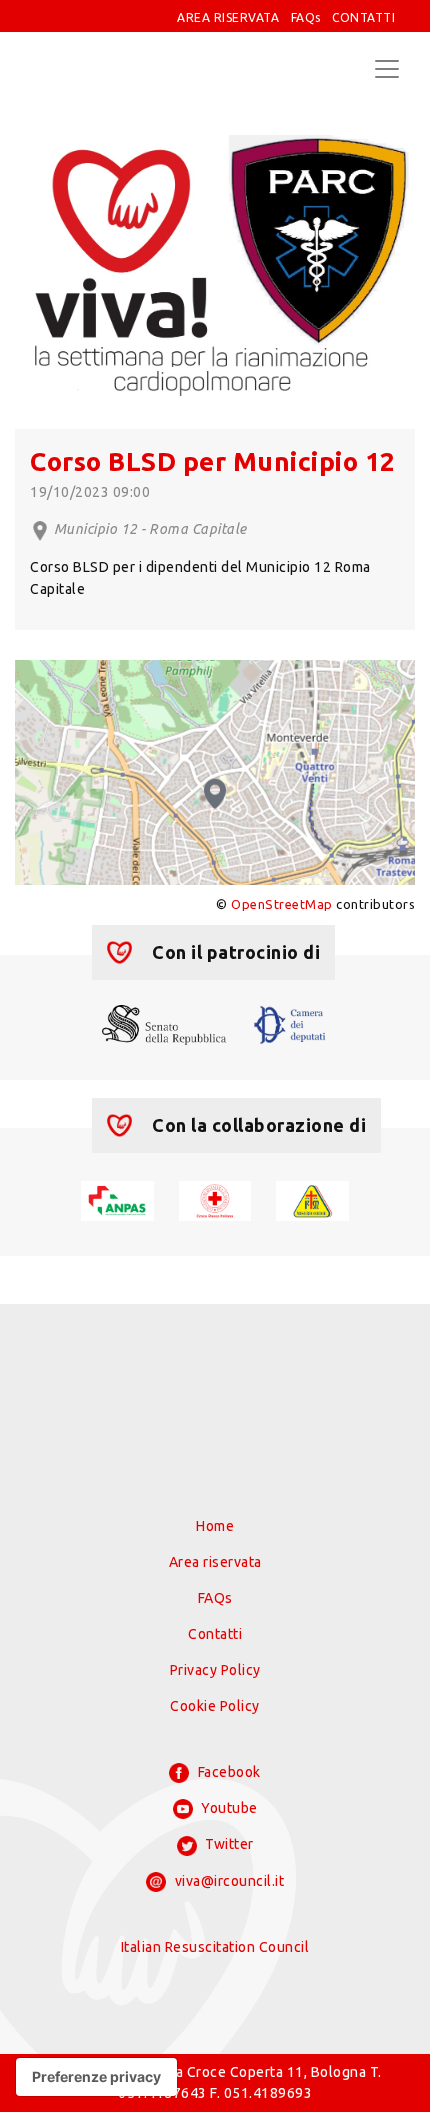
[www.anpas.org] (117, 1199)
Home (215, 1526)
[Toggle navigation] (387, 69)
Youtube (228, 1808)
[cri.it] (215, 1199)
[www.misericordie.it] (312, 1199)
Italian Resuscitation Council (215, 1947)
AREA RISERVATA (228, 17)
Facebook (227, 1772)
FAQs (306, 17)
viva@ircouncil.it (227, 1881)
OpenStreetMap (282, 904)
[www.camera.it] (290, 1023)
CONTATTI (363, 17)
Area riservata (215, 1562)
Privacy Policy (215, 1670)
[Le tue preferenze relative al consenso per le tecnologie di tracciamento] (96, 2077)
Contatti (215, 1634)
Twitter (228, 1844)
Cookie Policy (215, 1706)
